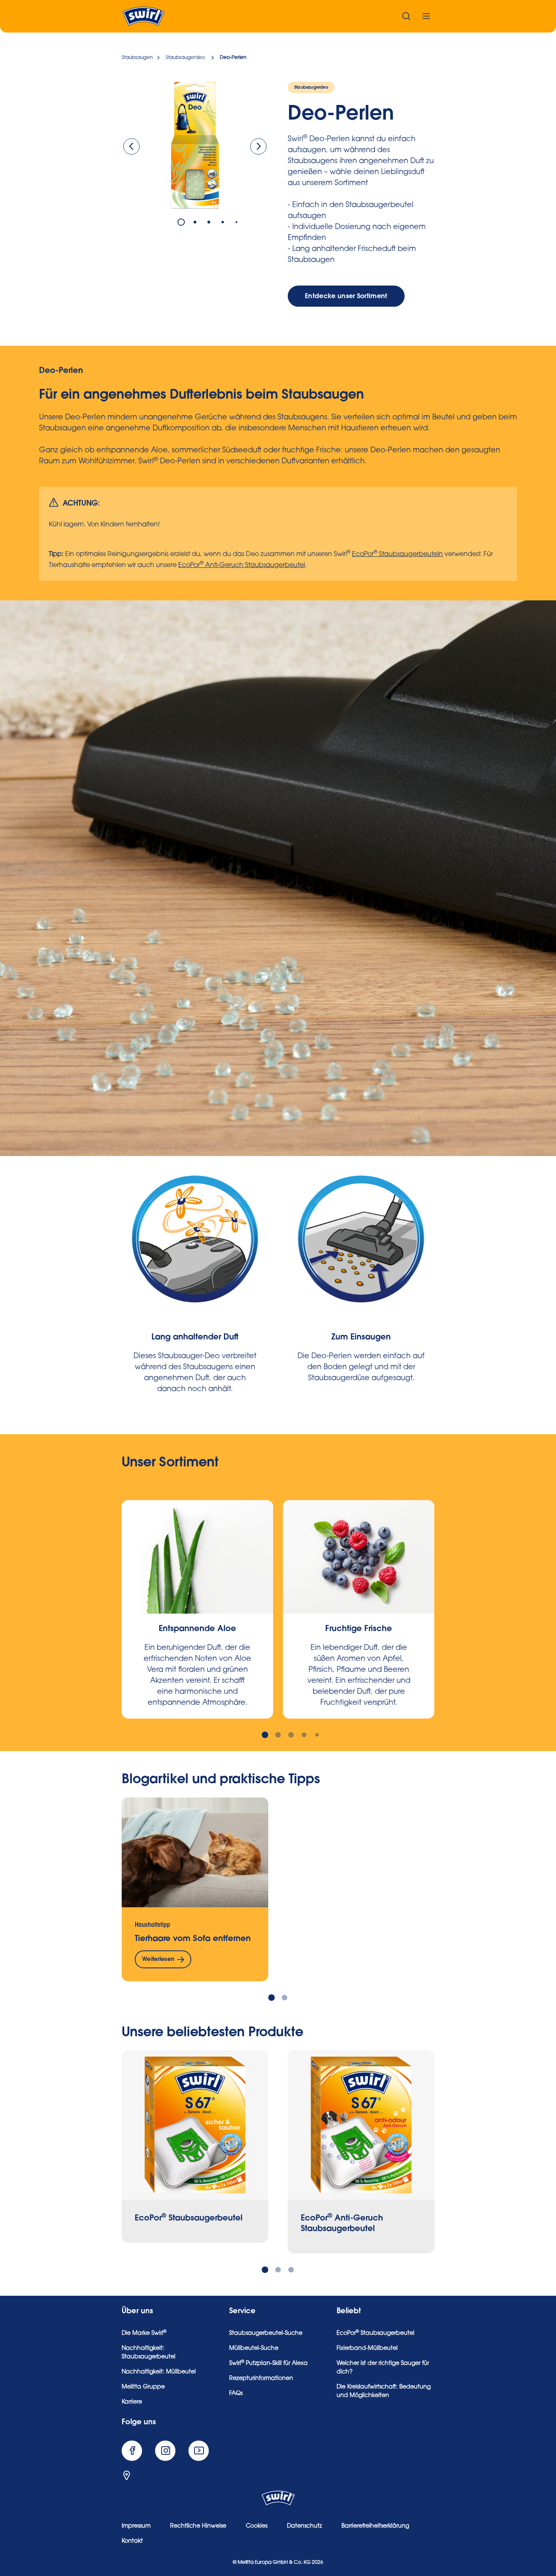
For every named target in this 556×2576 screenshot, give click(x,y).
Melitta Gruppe (143, 2387)
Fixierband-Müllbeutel (367, 2349)
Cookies (257, 2526)
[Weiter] (258, 146)
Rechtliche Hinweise (198, 2526)
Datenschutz (304, 2526)
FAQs (236, 2394)
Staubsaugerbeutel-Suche (266, 2334)
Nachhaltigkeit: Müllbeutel (159, 2372)
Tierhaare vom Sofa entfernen (193, 1938)
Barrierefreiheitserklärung (375, 2526)
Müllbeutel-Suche (254, 2349)
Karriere (132, 2402)
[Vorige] (131, 146)
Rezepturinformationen (261, 2379)
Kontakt (132, 2541)
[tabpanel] (195, 145)
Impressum (136, 2526)
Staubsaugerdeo (311, 87)
